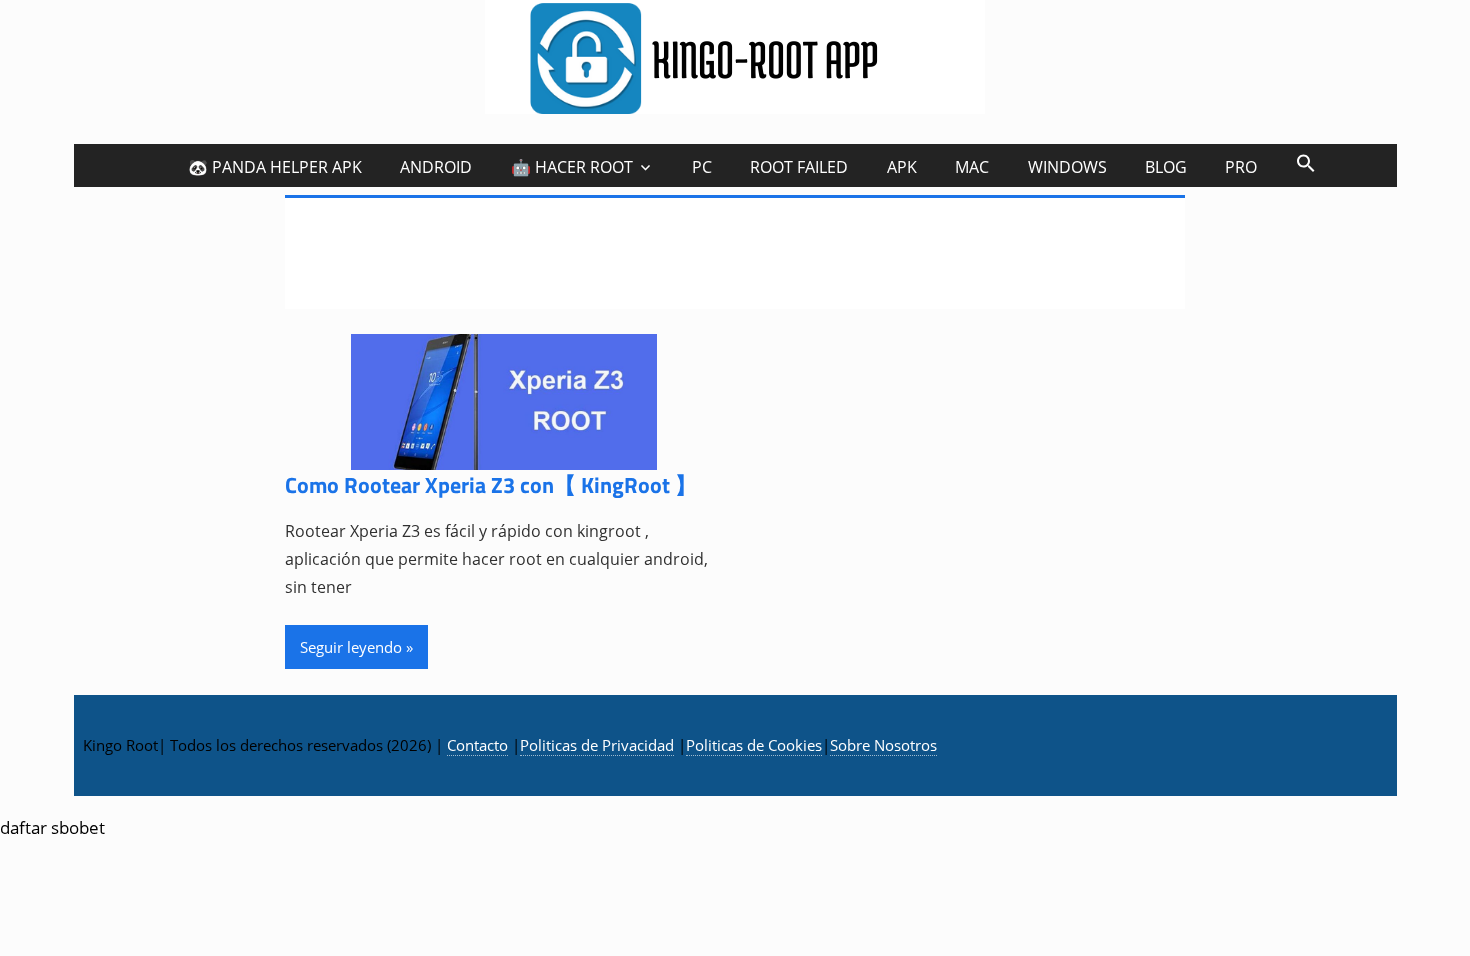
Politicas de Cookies (754, 745)
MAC (972, 167)
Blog (1166, 167)
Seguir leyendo (351, 647)
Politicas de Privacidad (597, 745)
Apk (902, 167)
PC (702, 167)
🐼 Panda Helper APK (275, 167)
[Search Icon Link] (1305, 162)
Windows (1067, 167)
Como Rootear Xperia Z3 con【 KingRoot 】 (491, 485)
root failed (799, 167)
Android (436, 167)
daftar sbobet (52, 827)
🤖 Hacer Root (572, 167)
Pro (1241, 167)
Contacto (477, 745)
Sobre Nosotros (883, 745)
